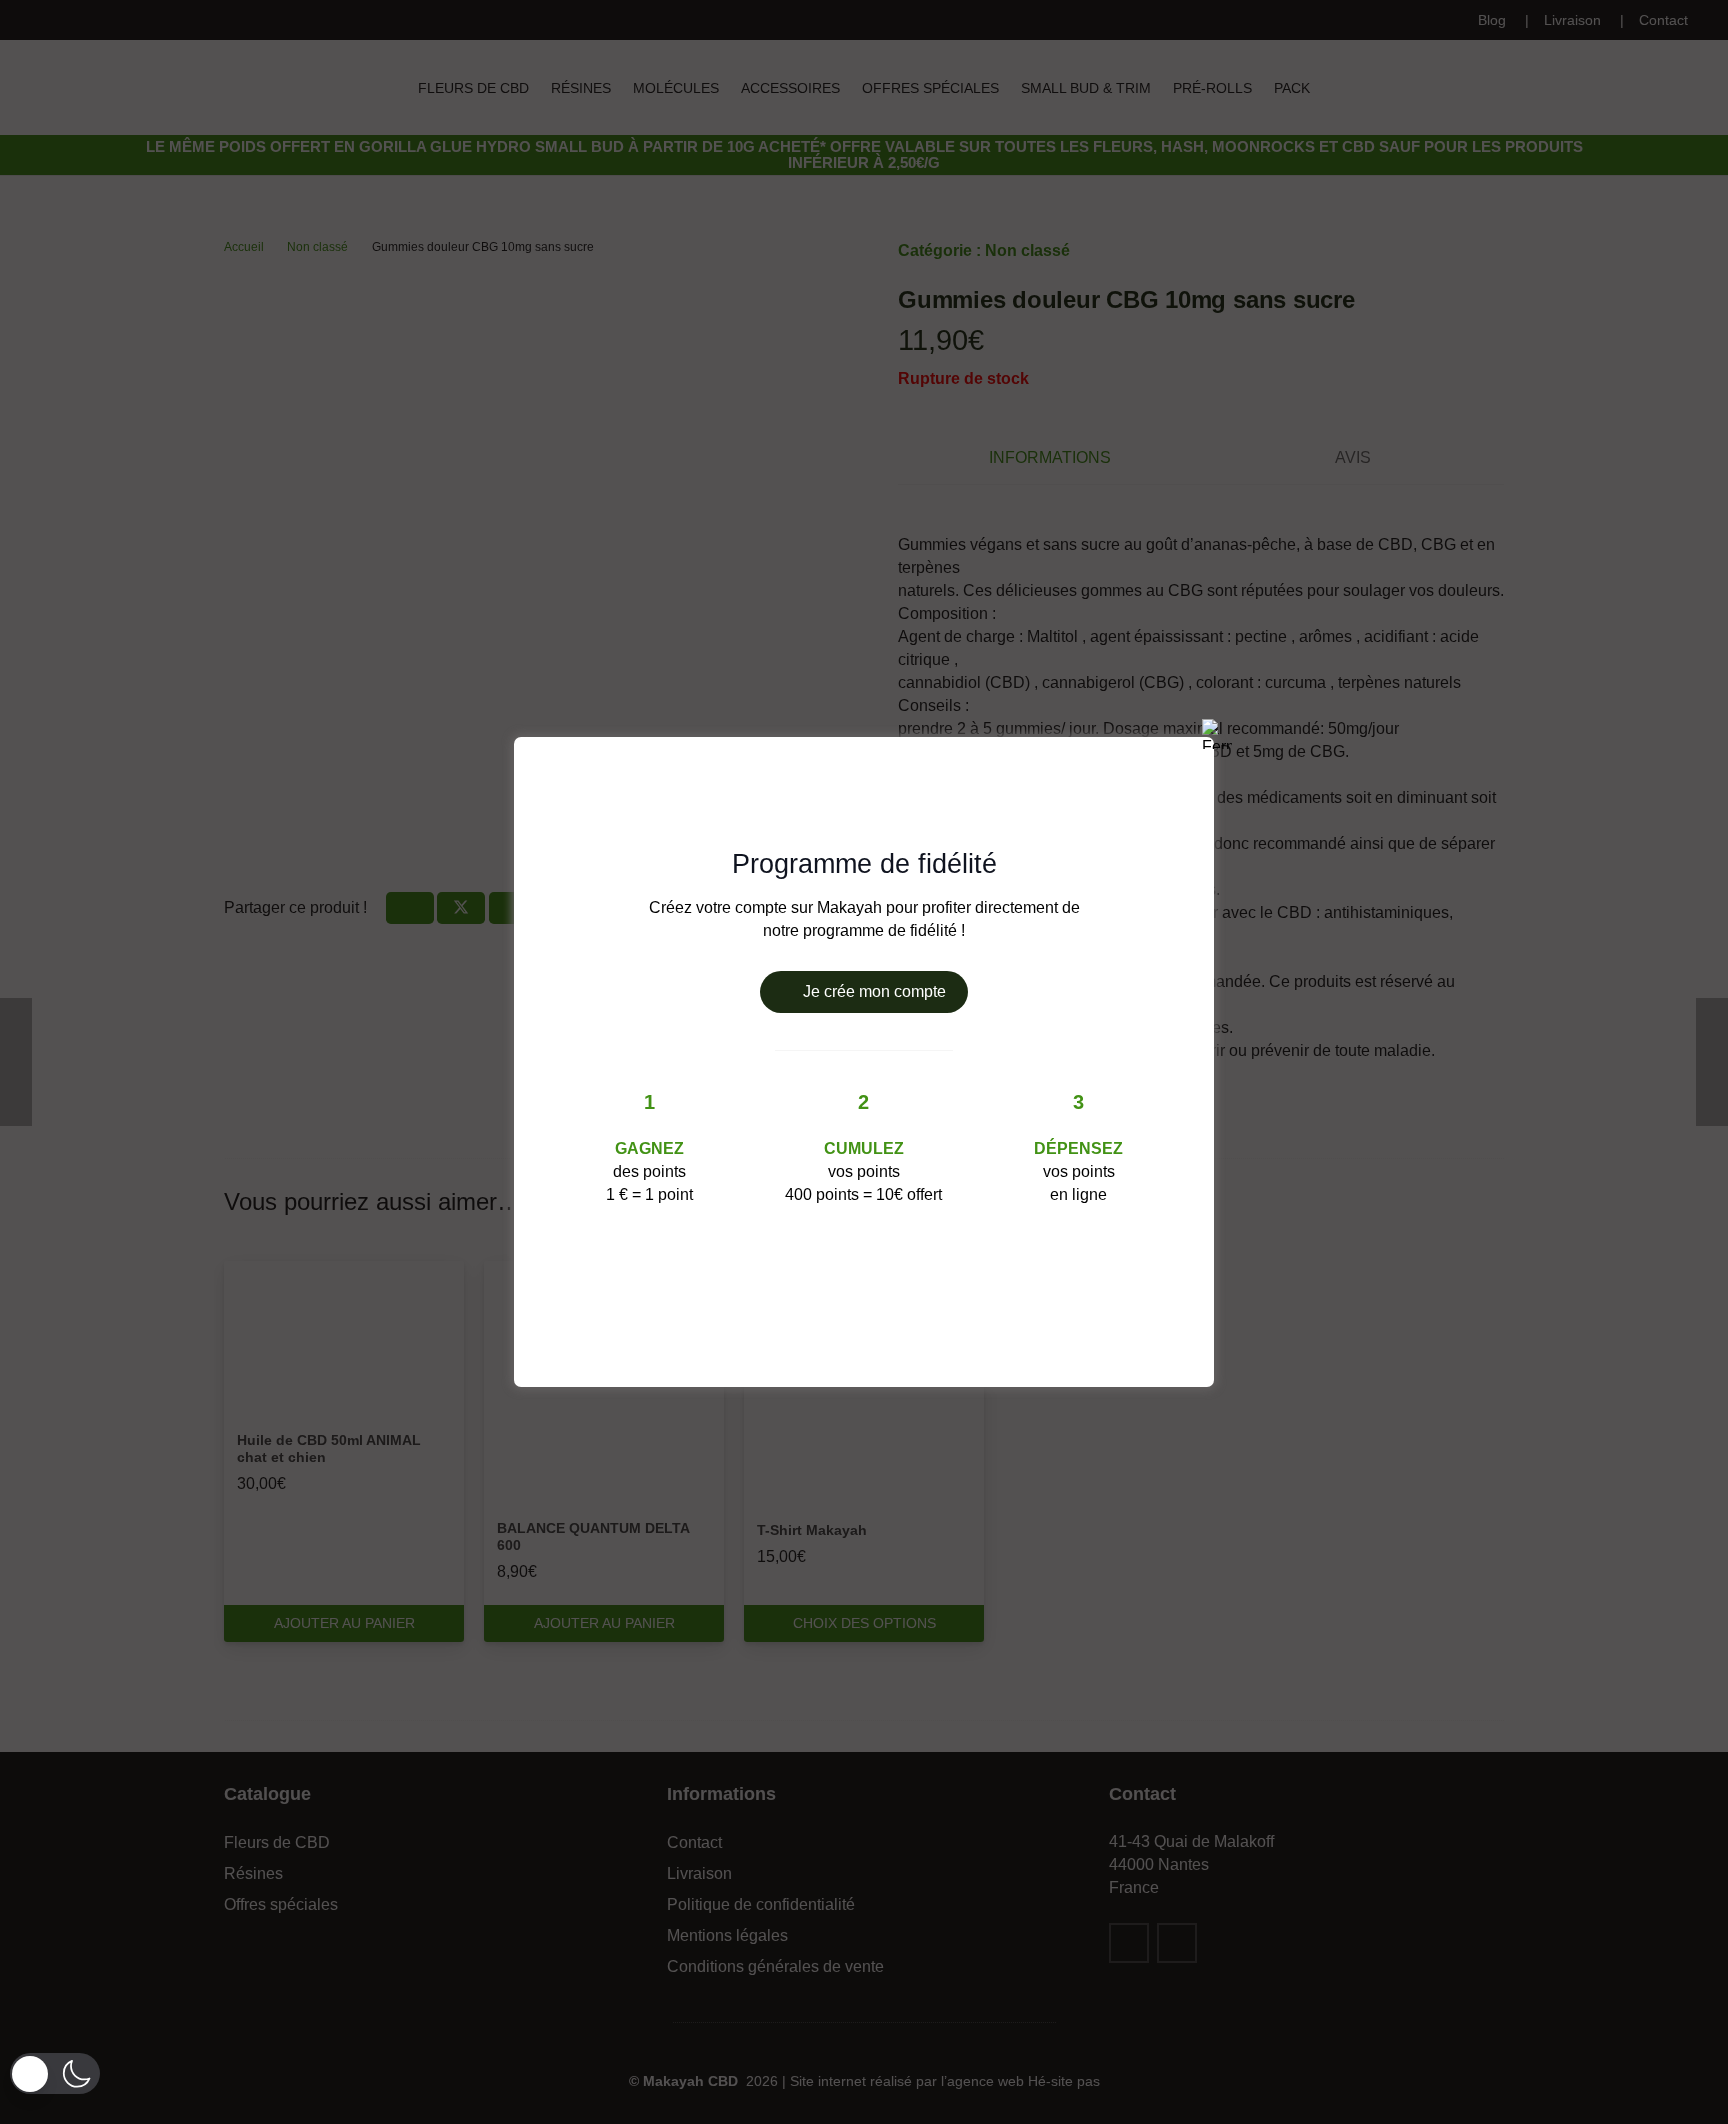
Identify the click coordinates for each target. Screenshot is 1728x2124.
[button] (55, 2073)
